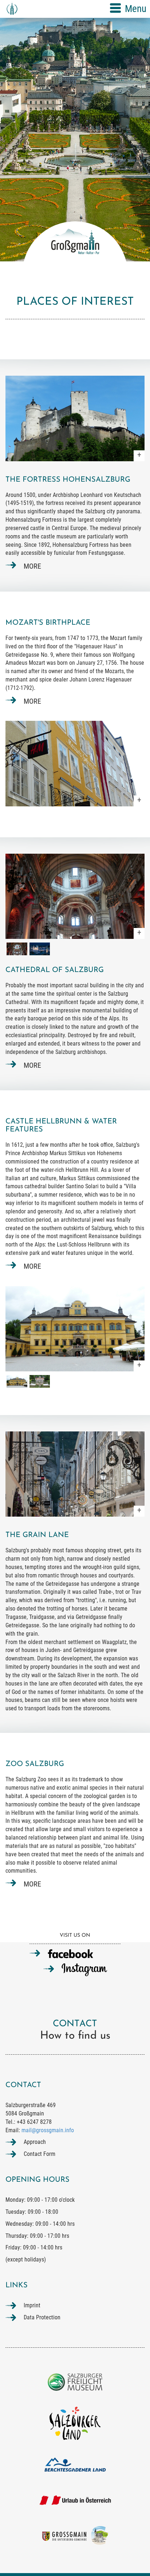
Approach (35, 2142)
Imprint (32, 2305)
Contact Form (40, 2154)
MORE (32, 566)
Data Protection (42, 2317)
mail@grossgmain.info (48, 2130)
